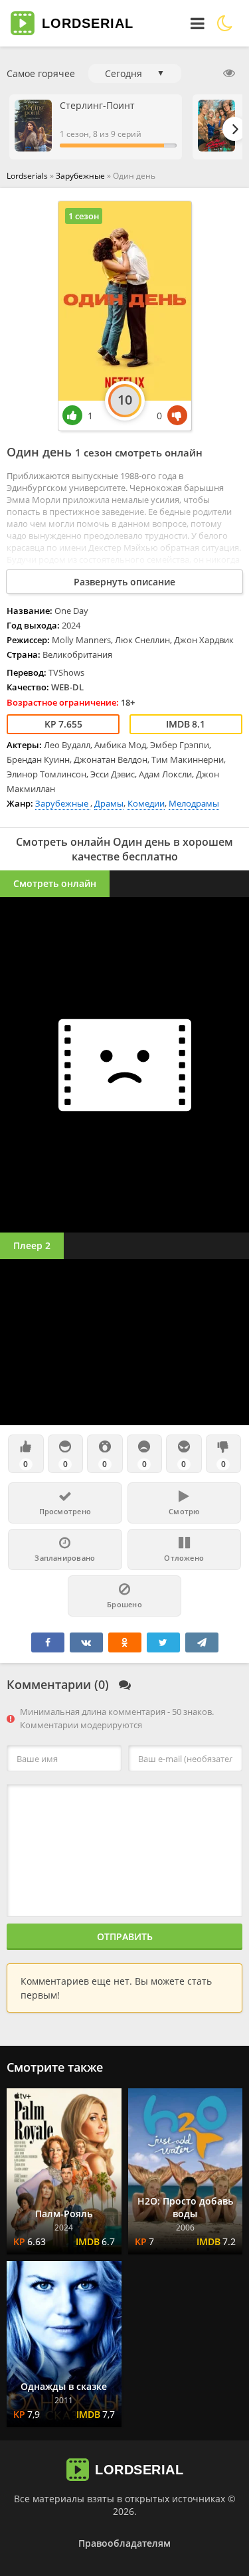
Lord (88, 23)
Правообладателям (124, 2543)
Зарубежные (81, 176)
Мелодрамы (194, 803)
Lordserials (27, 176)
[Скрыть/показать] (229, 73)
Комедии (146, 803)
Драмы (109, 803)
